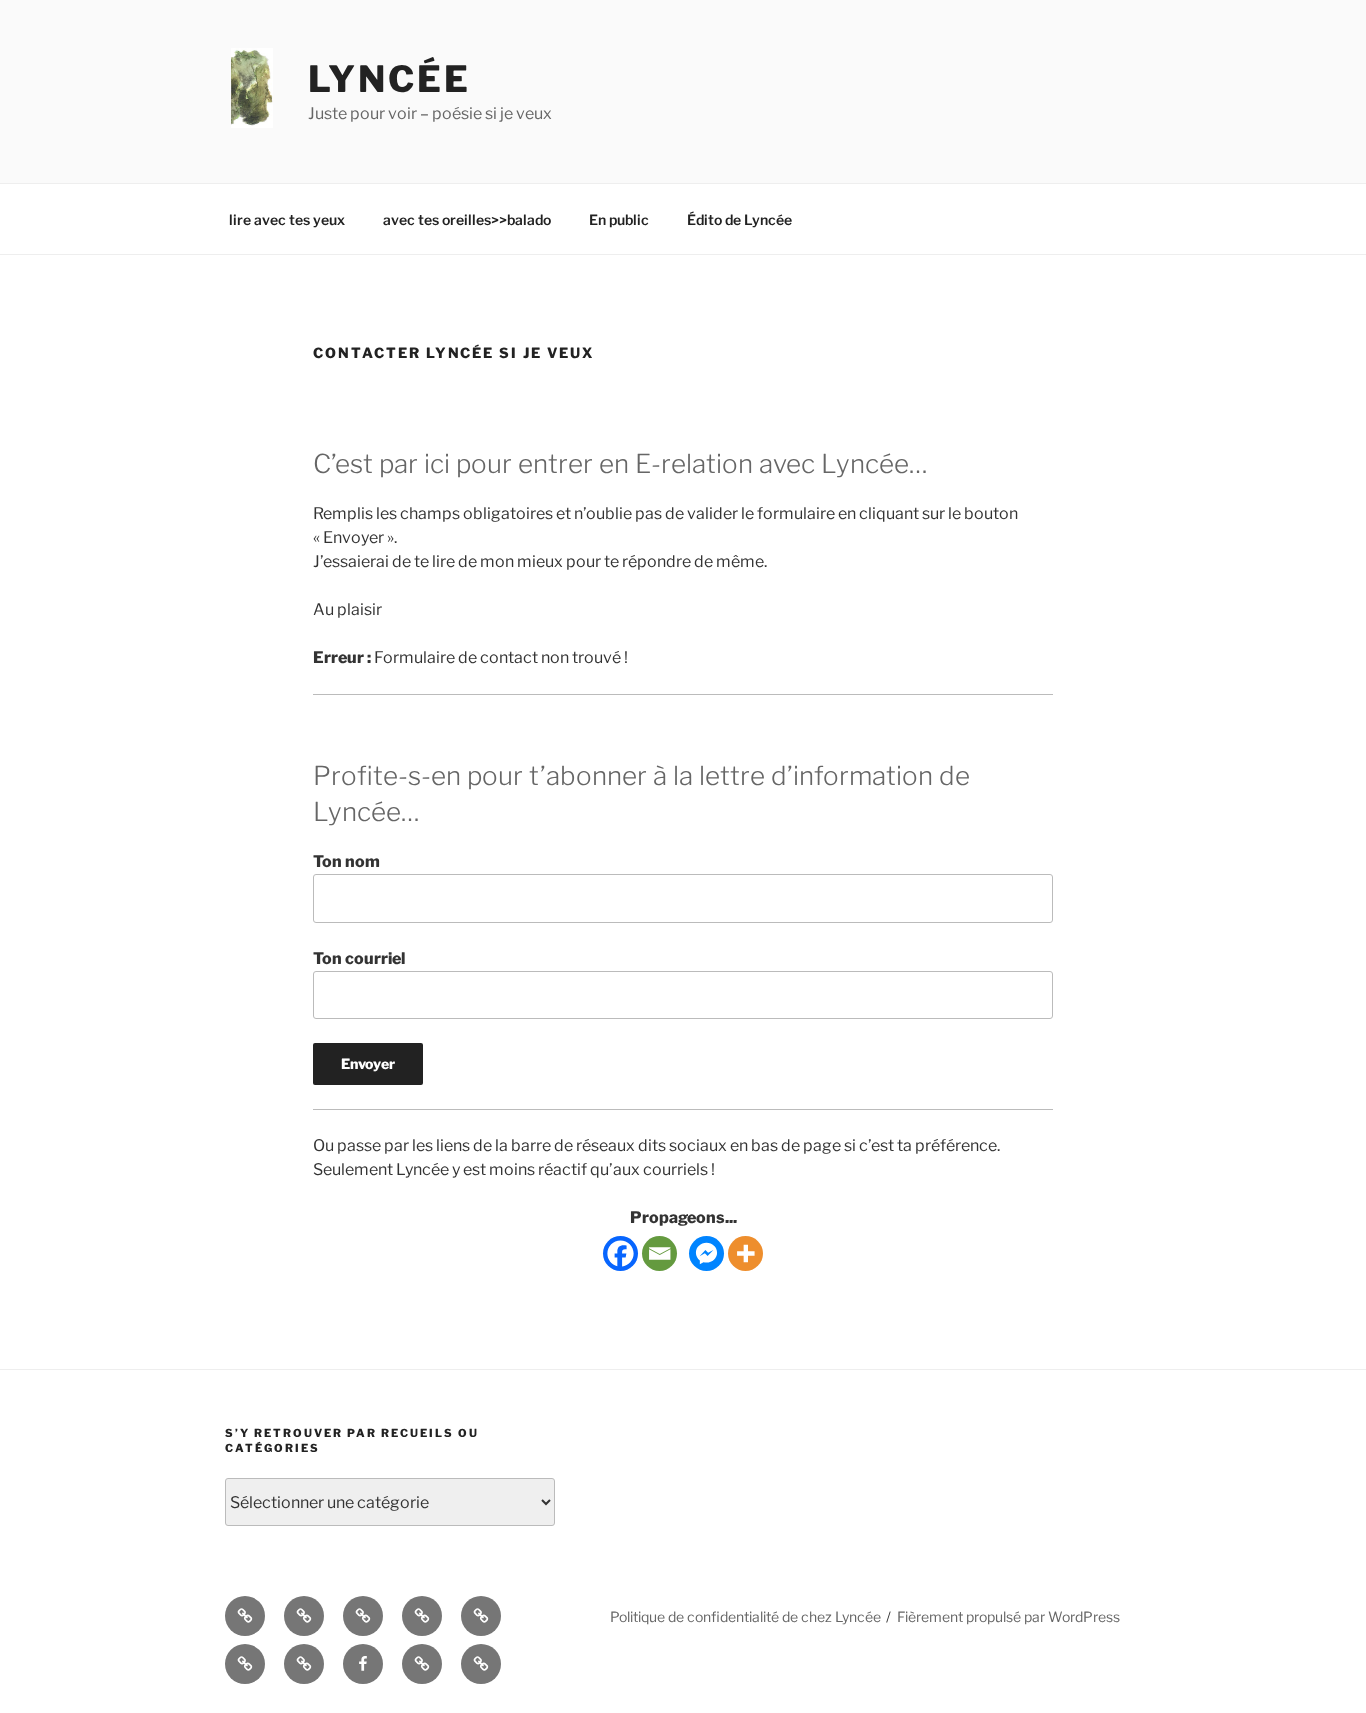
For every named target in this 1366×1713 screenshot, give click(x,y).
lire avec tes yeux (287, 219)
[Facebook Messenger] (706, 1253)
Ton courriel (359, 958)
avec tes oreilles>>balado (467, 219)
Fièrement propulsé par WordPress (1008, 1616)
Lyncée (389, 79)
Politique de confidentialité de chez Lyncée (745, 1616)
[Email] (659, 1253)
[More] (745, 1253)
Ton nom (346, 861)
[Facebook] (620, 1253)
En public (619, 219)
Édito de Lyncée (739, 219)
